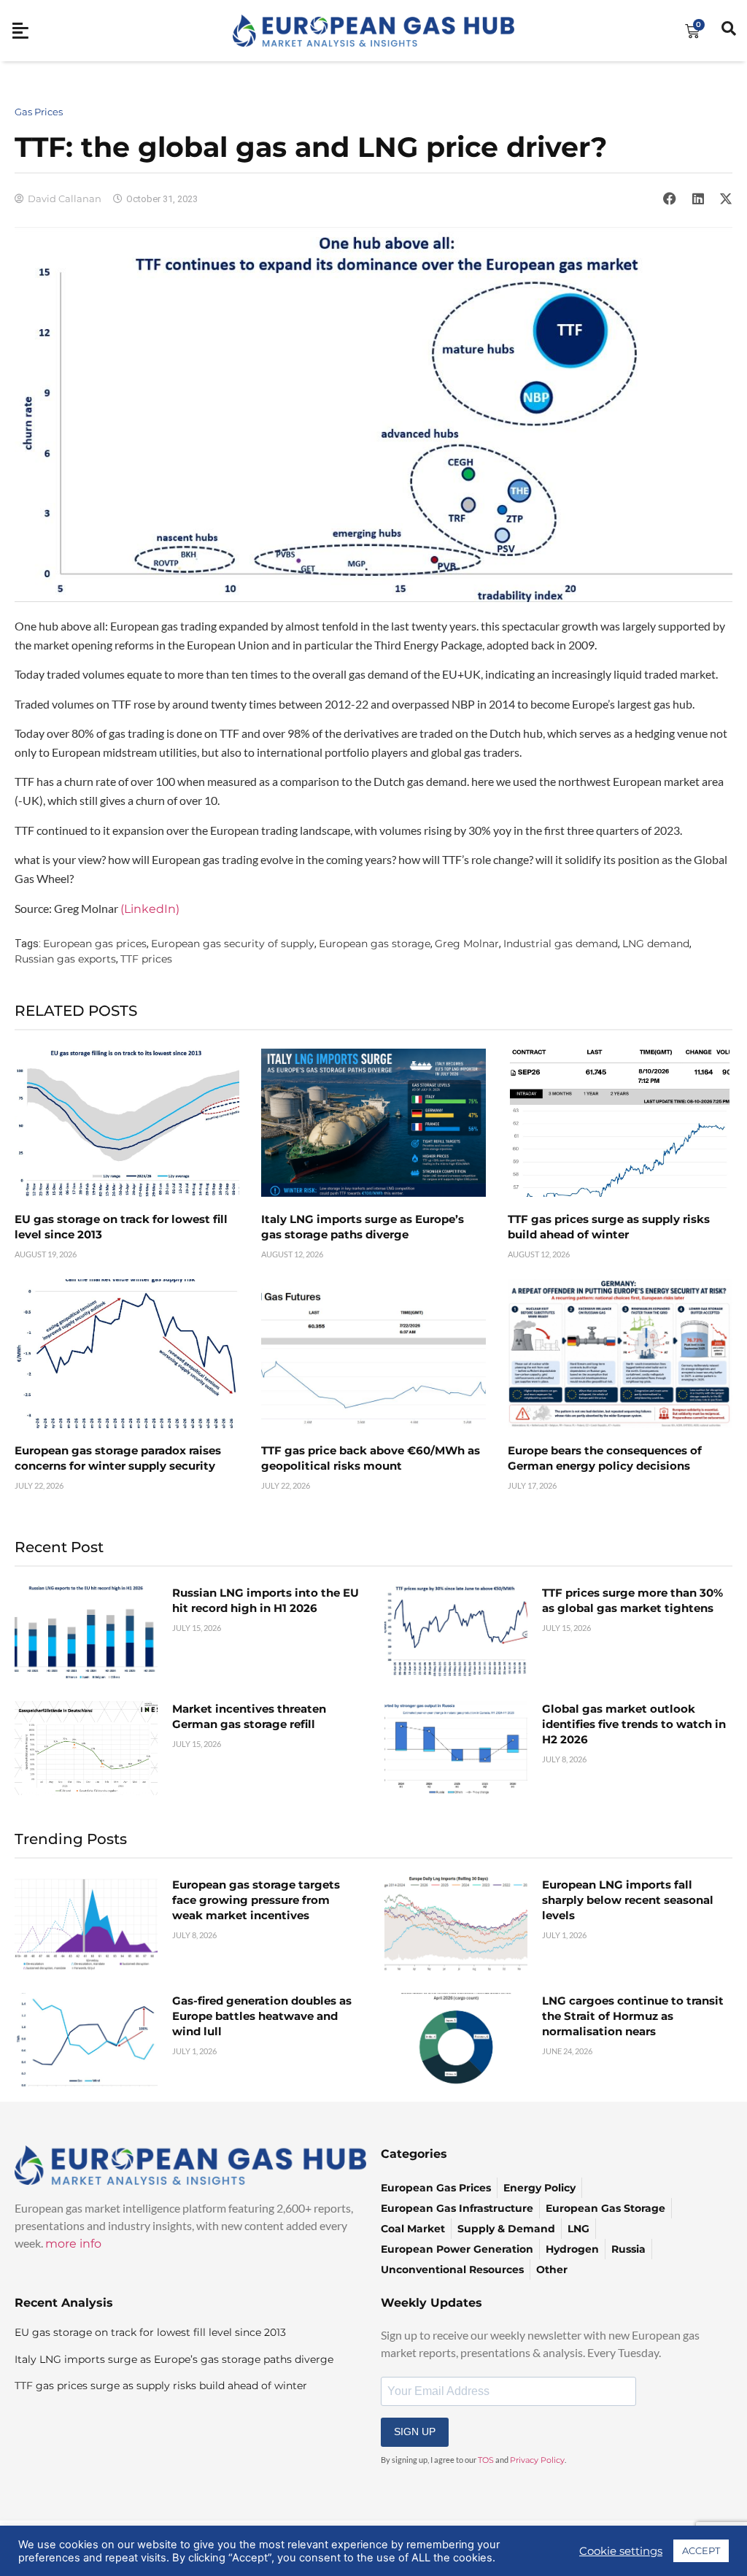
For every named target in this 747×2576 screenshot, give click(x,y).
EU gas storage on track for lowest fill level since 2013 (150, 2332)
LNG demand (656, 944)
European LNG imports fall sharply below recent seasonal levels (628, 1900)
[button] (670, 198)
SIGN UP (415, 2432)
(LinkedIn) (150, 909)
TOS (486, 2460)
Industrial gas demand (561, 944)
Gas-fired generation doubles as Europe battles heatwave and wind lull (262, 2016)
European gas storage (375, 944)
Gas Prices (39, 112)
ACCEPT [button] (701, 2550)
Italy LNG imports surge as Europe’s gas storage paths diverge (174, 2359)
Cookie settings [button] (621, 2551)
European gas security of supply (233, 944)
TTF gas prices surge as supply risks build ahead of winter (161, 2386)
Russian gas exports (65, 959)
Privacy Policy (537, 2460)
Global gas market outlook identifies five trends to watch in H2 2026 (634, 1724)
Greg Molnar (467, 944)
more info (73, 2244)
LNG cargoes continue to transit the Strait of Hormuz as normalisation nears (633, 2016)
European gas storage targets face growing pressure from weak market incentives (256, 1900)
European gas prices (95, 944)
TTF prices (146, 959)
